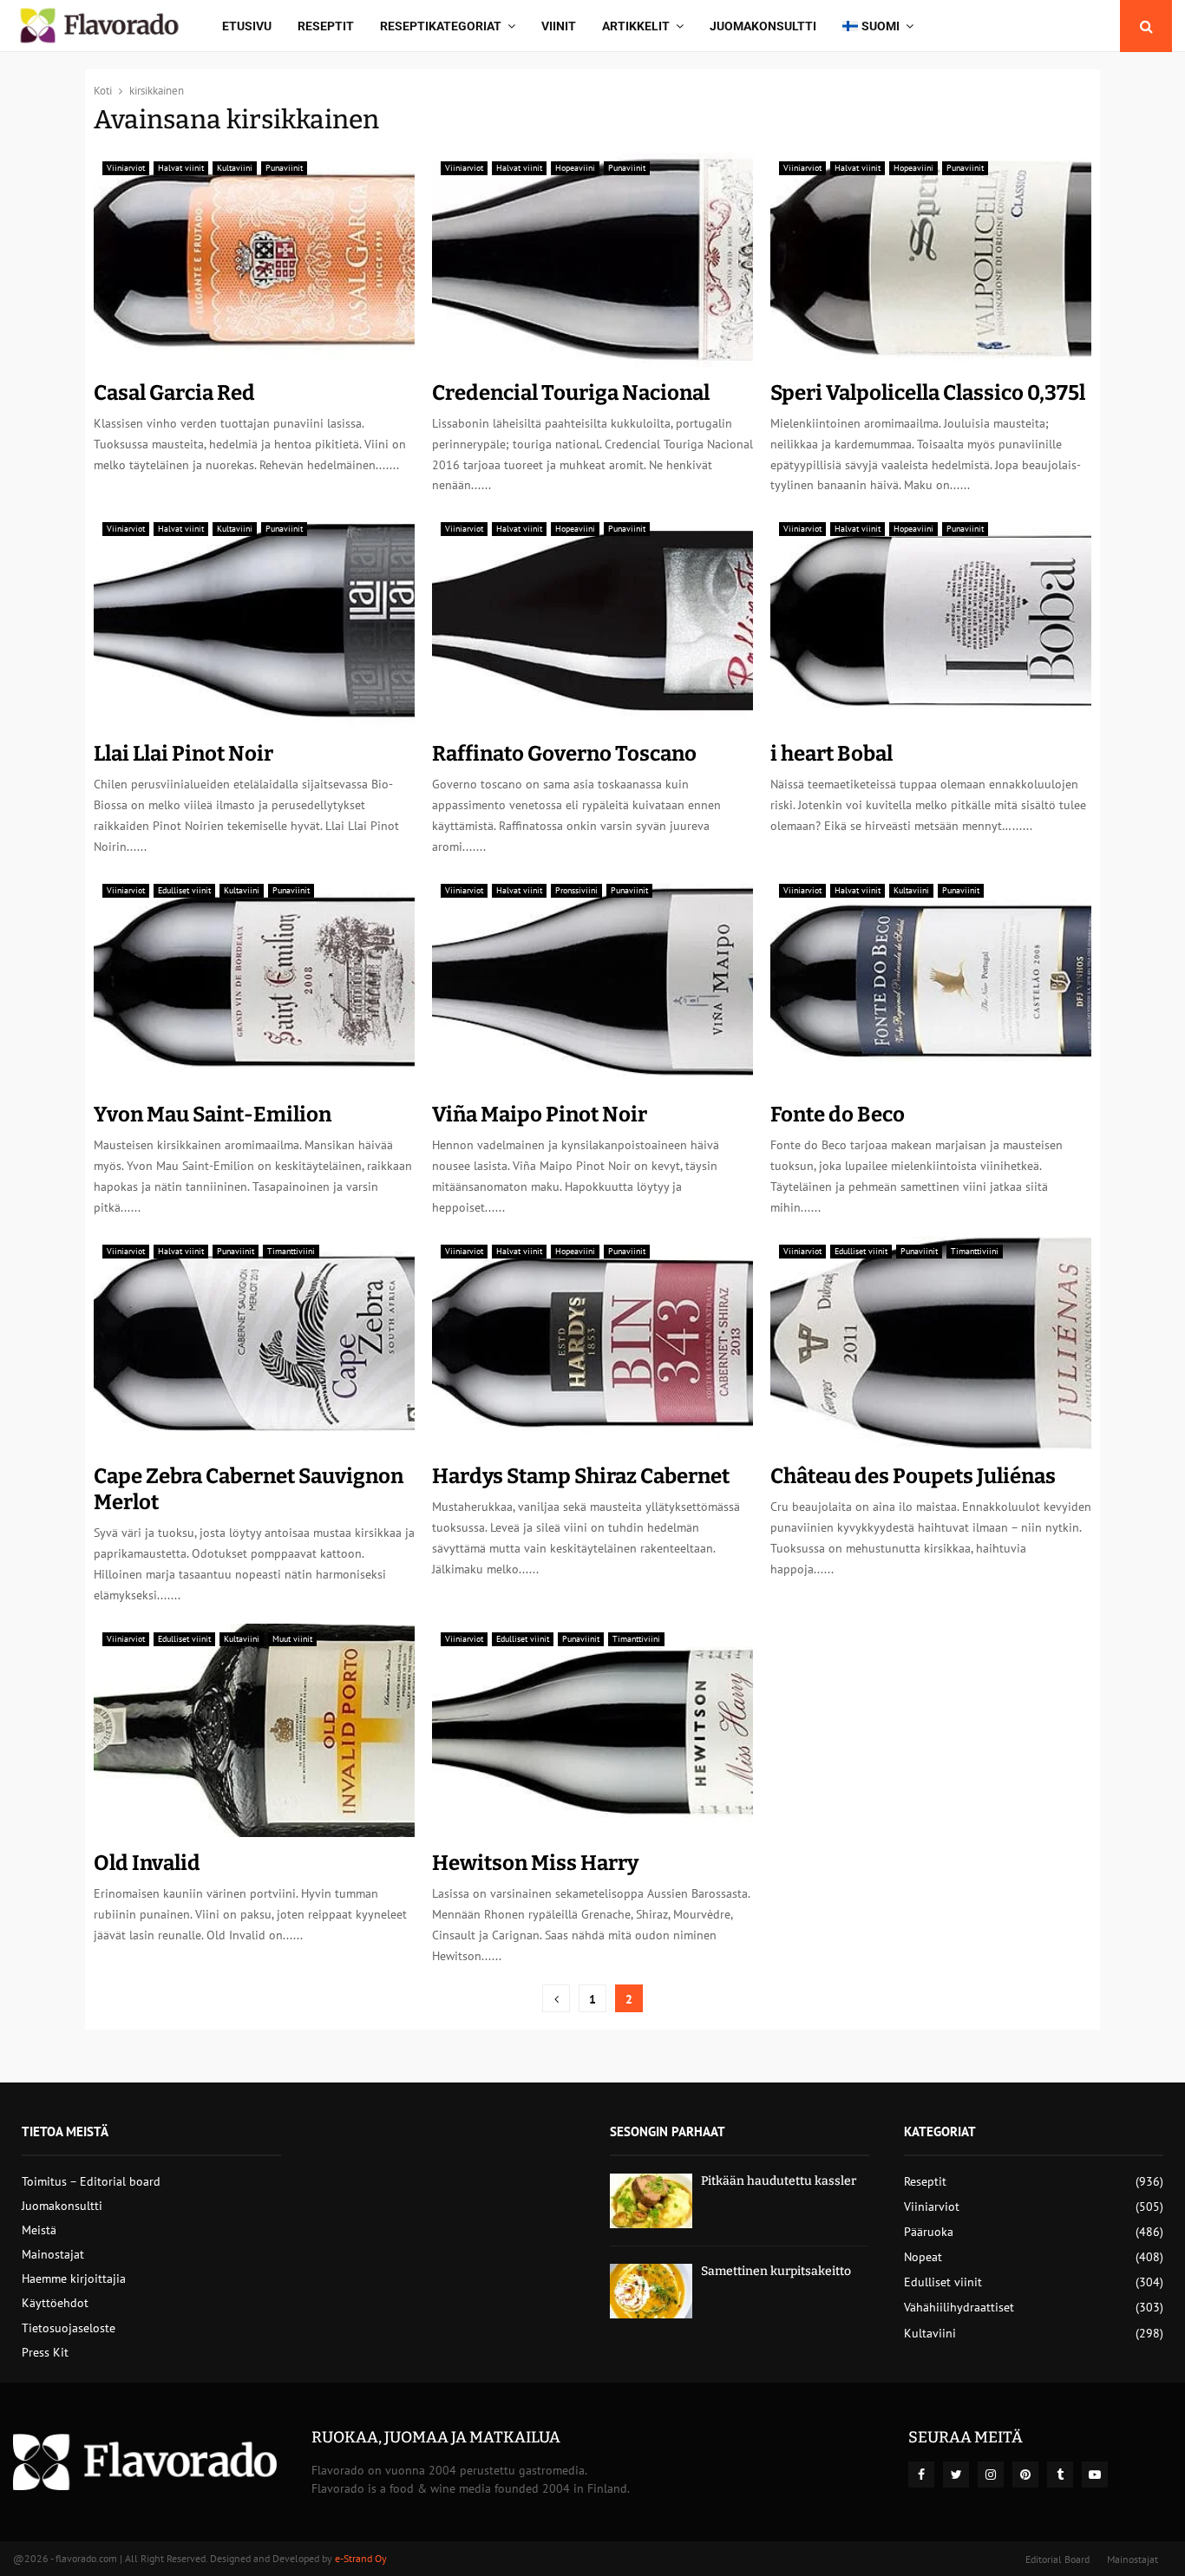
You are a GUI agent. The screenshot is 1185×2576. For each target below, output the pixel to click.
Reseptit (326, 26)
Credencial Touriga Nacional (571, 393)
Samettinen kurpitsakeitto (776, 2271)
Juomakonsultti (763, 26)
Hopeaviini (575, 168)
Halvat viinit (181, 168)
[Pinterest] (1025, 2475)
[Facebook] (921, 2475)
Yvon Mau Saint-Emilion (213, 1115)
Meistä (39, 2230)
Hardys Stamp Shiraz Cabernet (581, 1476)
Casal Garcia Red (174, 393)
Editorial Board (1057, 2559)
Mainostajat (53, 2254)
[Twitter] (956, 2475)
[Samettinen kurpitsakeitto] (651, 2291)
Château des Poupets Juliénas (913, 1476)
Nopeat (923, 2257)
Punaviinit (284, 168)
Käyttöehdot (55, 2303)
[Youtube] (1095, 2475)
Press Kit (45, 2352)
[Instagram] (991, 2475)
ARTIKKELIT (636, 26)
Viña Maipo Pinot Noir (540, 1115)
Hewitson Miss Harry (535, 1863)
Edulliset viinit (184, 890)
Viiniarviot (126, 168)
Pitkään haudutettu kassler (779, 2181)
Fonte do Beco (838, 1115)
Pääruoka (929, 2232)
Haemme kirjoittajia (74, 2279)
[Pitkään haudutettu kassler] (651, 2201)
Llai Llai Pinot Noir (183, 754)
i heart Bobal (831, 754)
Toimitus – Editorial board (91, 2181)
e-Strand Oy (361, 2558)
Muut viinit (292, 1639)
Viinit (559, 26)
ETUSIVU (247, 26)
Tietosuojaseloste (69, 2328)
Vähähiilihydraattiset (959, 2307)
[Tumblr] (1060, 2475)
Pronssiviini (576, 890)
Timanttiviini (291, 1251)
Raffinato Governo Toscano (564, 754)
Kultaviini (235, 168)
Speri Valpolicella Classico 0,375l (928, 393)
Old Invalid (147, 1863)
